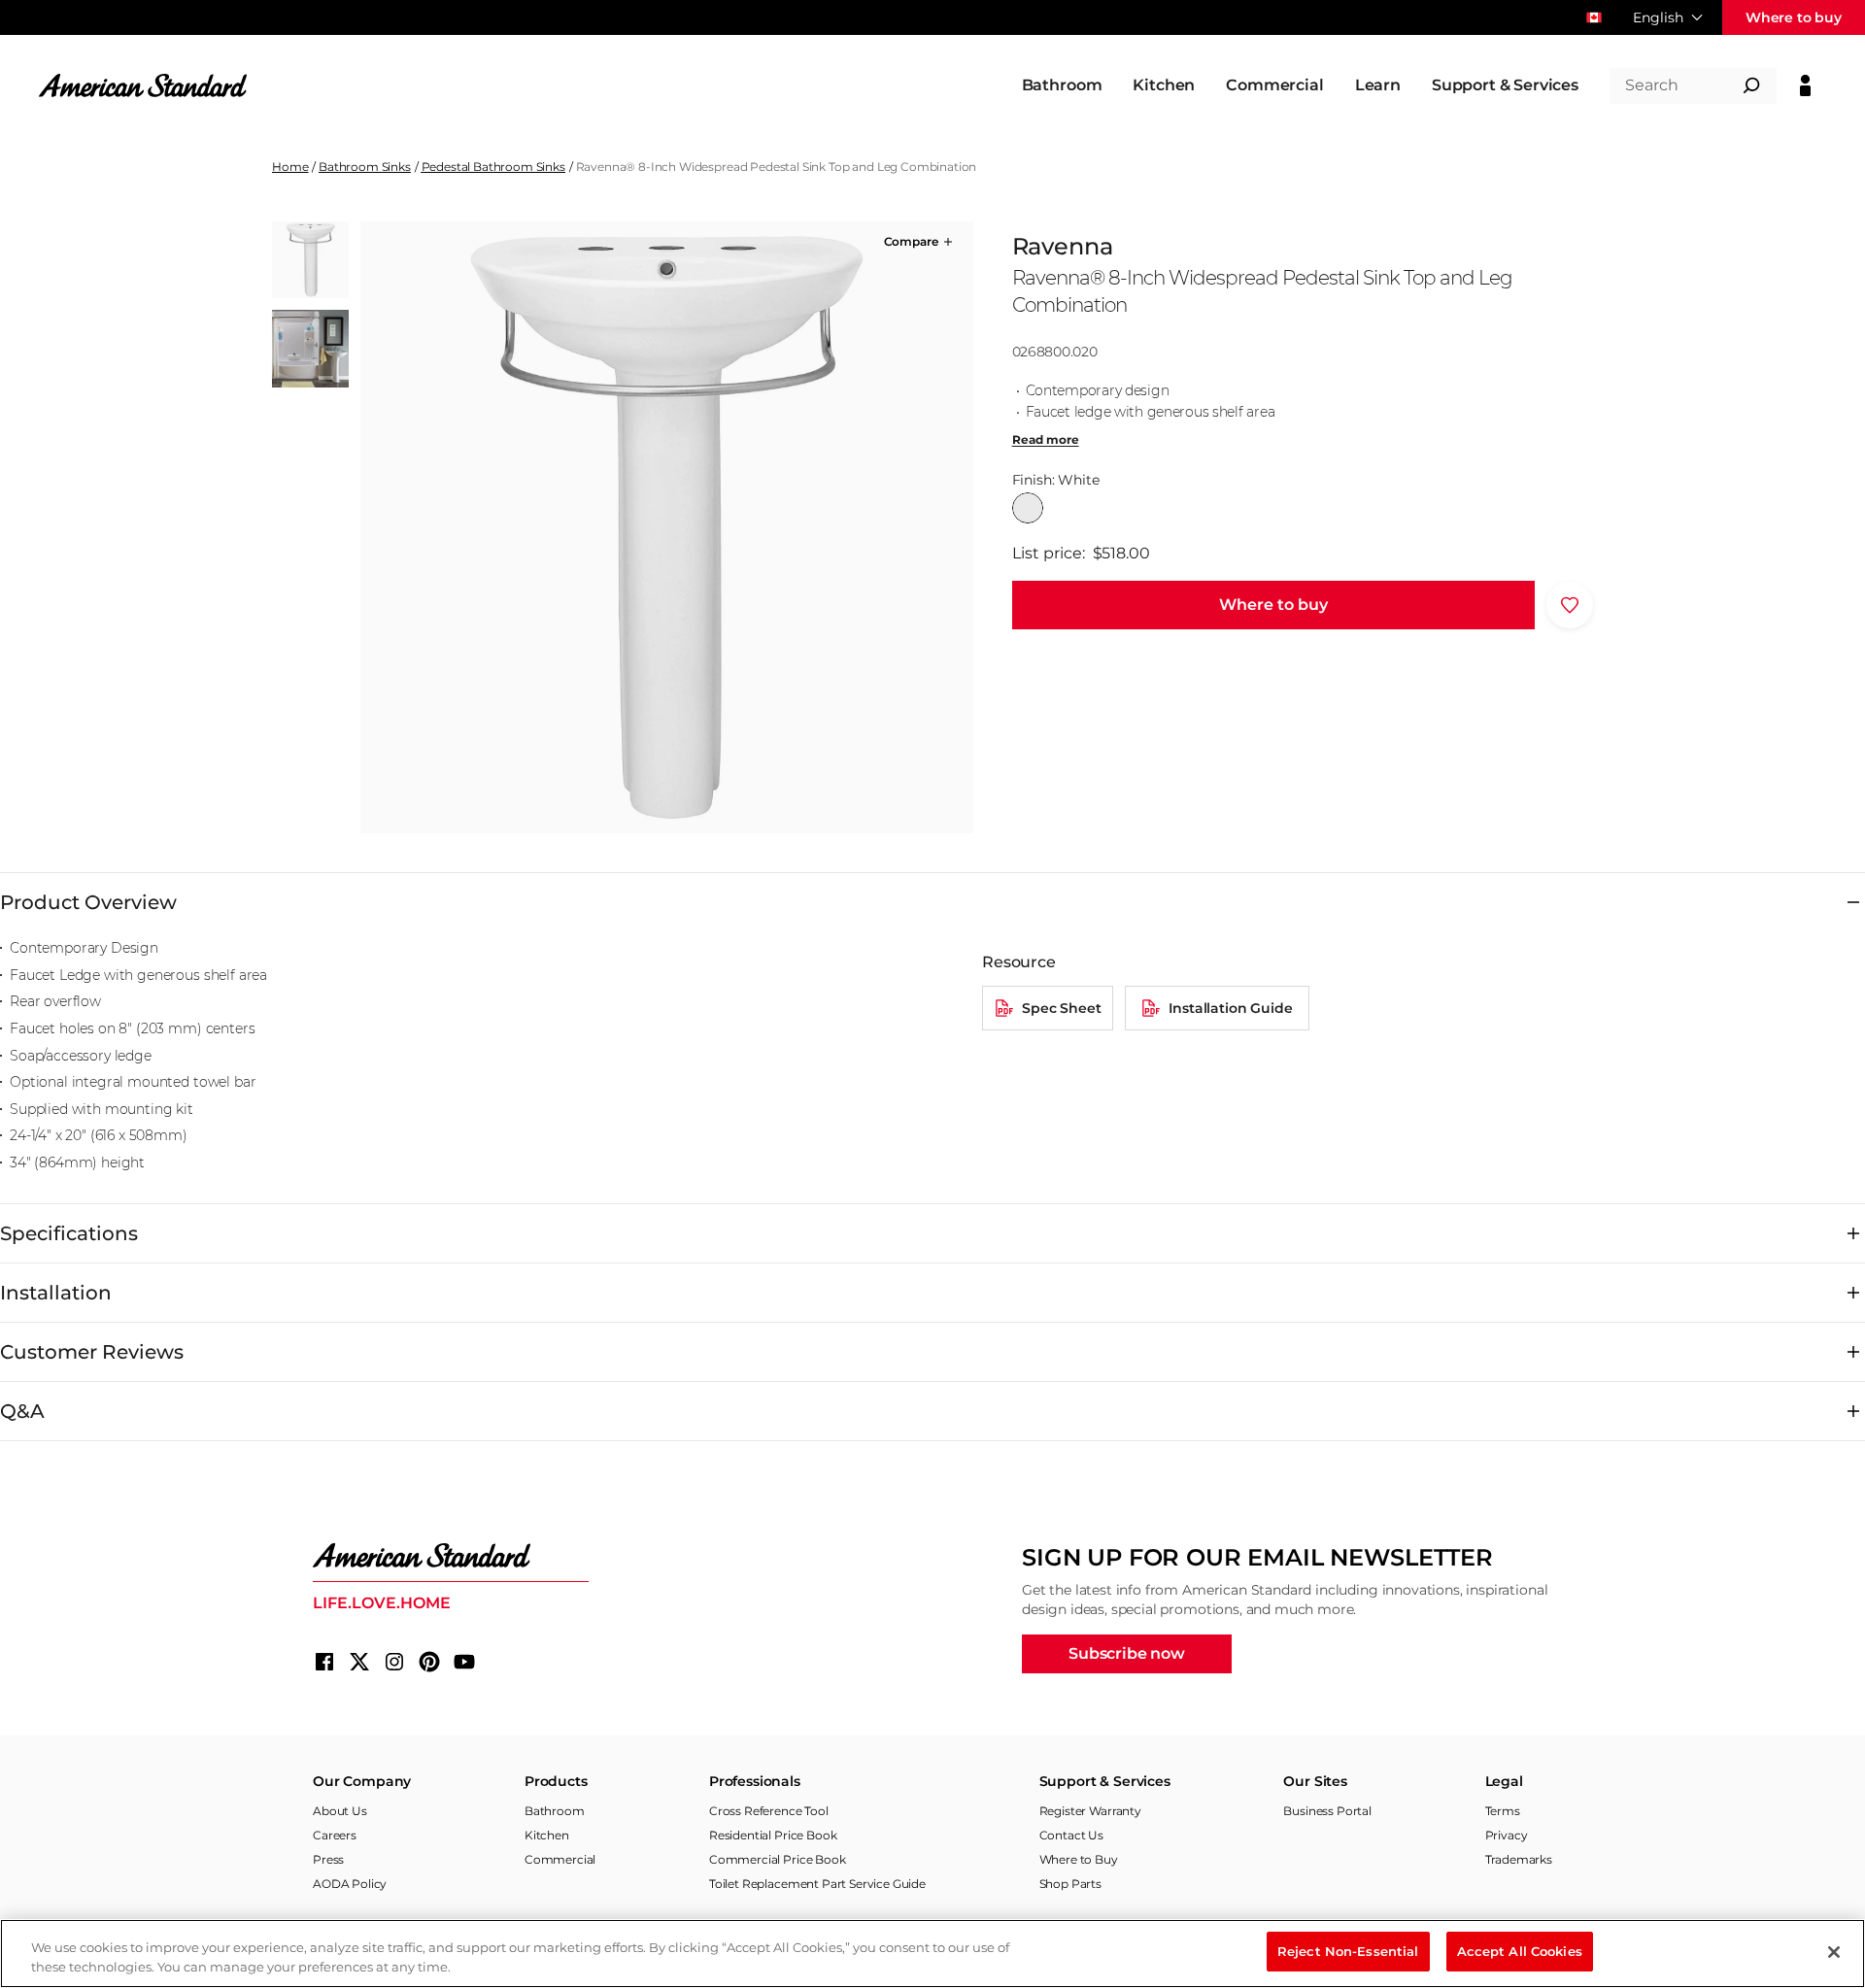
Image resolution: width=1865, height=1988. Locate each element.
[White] (1028, 508)
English (1658, 17)
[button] (920, 242)
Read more (1046, 440)
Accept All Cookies (1520, 1951)
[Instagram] (394, 1662)
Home (290, 167)
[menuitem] (1062, 85)
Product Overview (88, 902)
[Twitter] (359, 1662)
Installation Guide (1230, 1008)
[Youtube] (464, 1662)
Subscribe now (1127, 1653)
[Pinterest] (429, 1662)
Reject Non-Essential (1348, 1951)
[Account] (1805, 85)
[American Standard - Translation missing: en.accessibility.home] (451, 1556)
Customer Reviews (92, 1352)
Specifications (69, 1233)
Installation (56, 1293)
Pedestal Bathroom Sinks (493, 167)
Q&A (22, 1411)
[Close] (1834, 1952)
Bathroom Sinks (365, 167)
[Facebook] (324, 1662)
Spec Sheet (1061, 1008)
